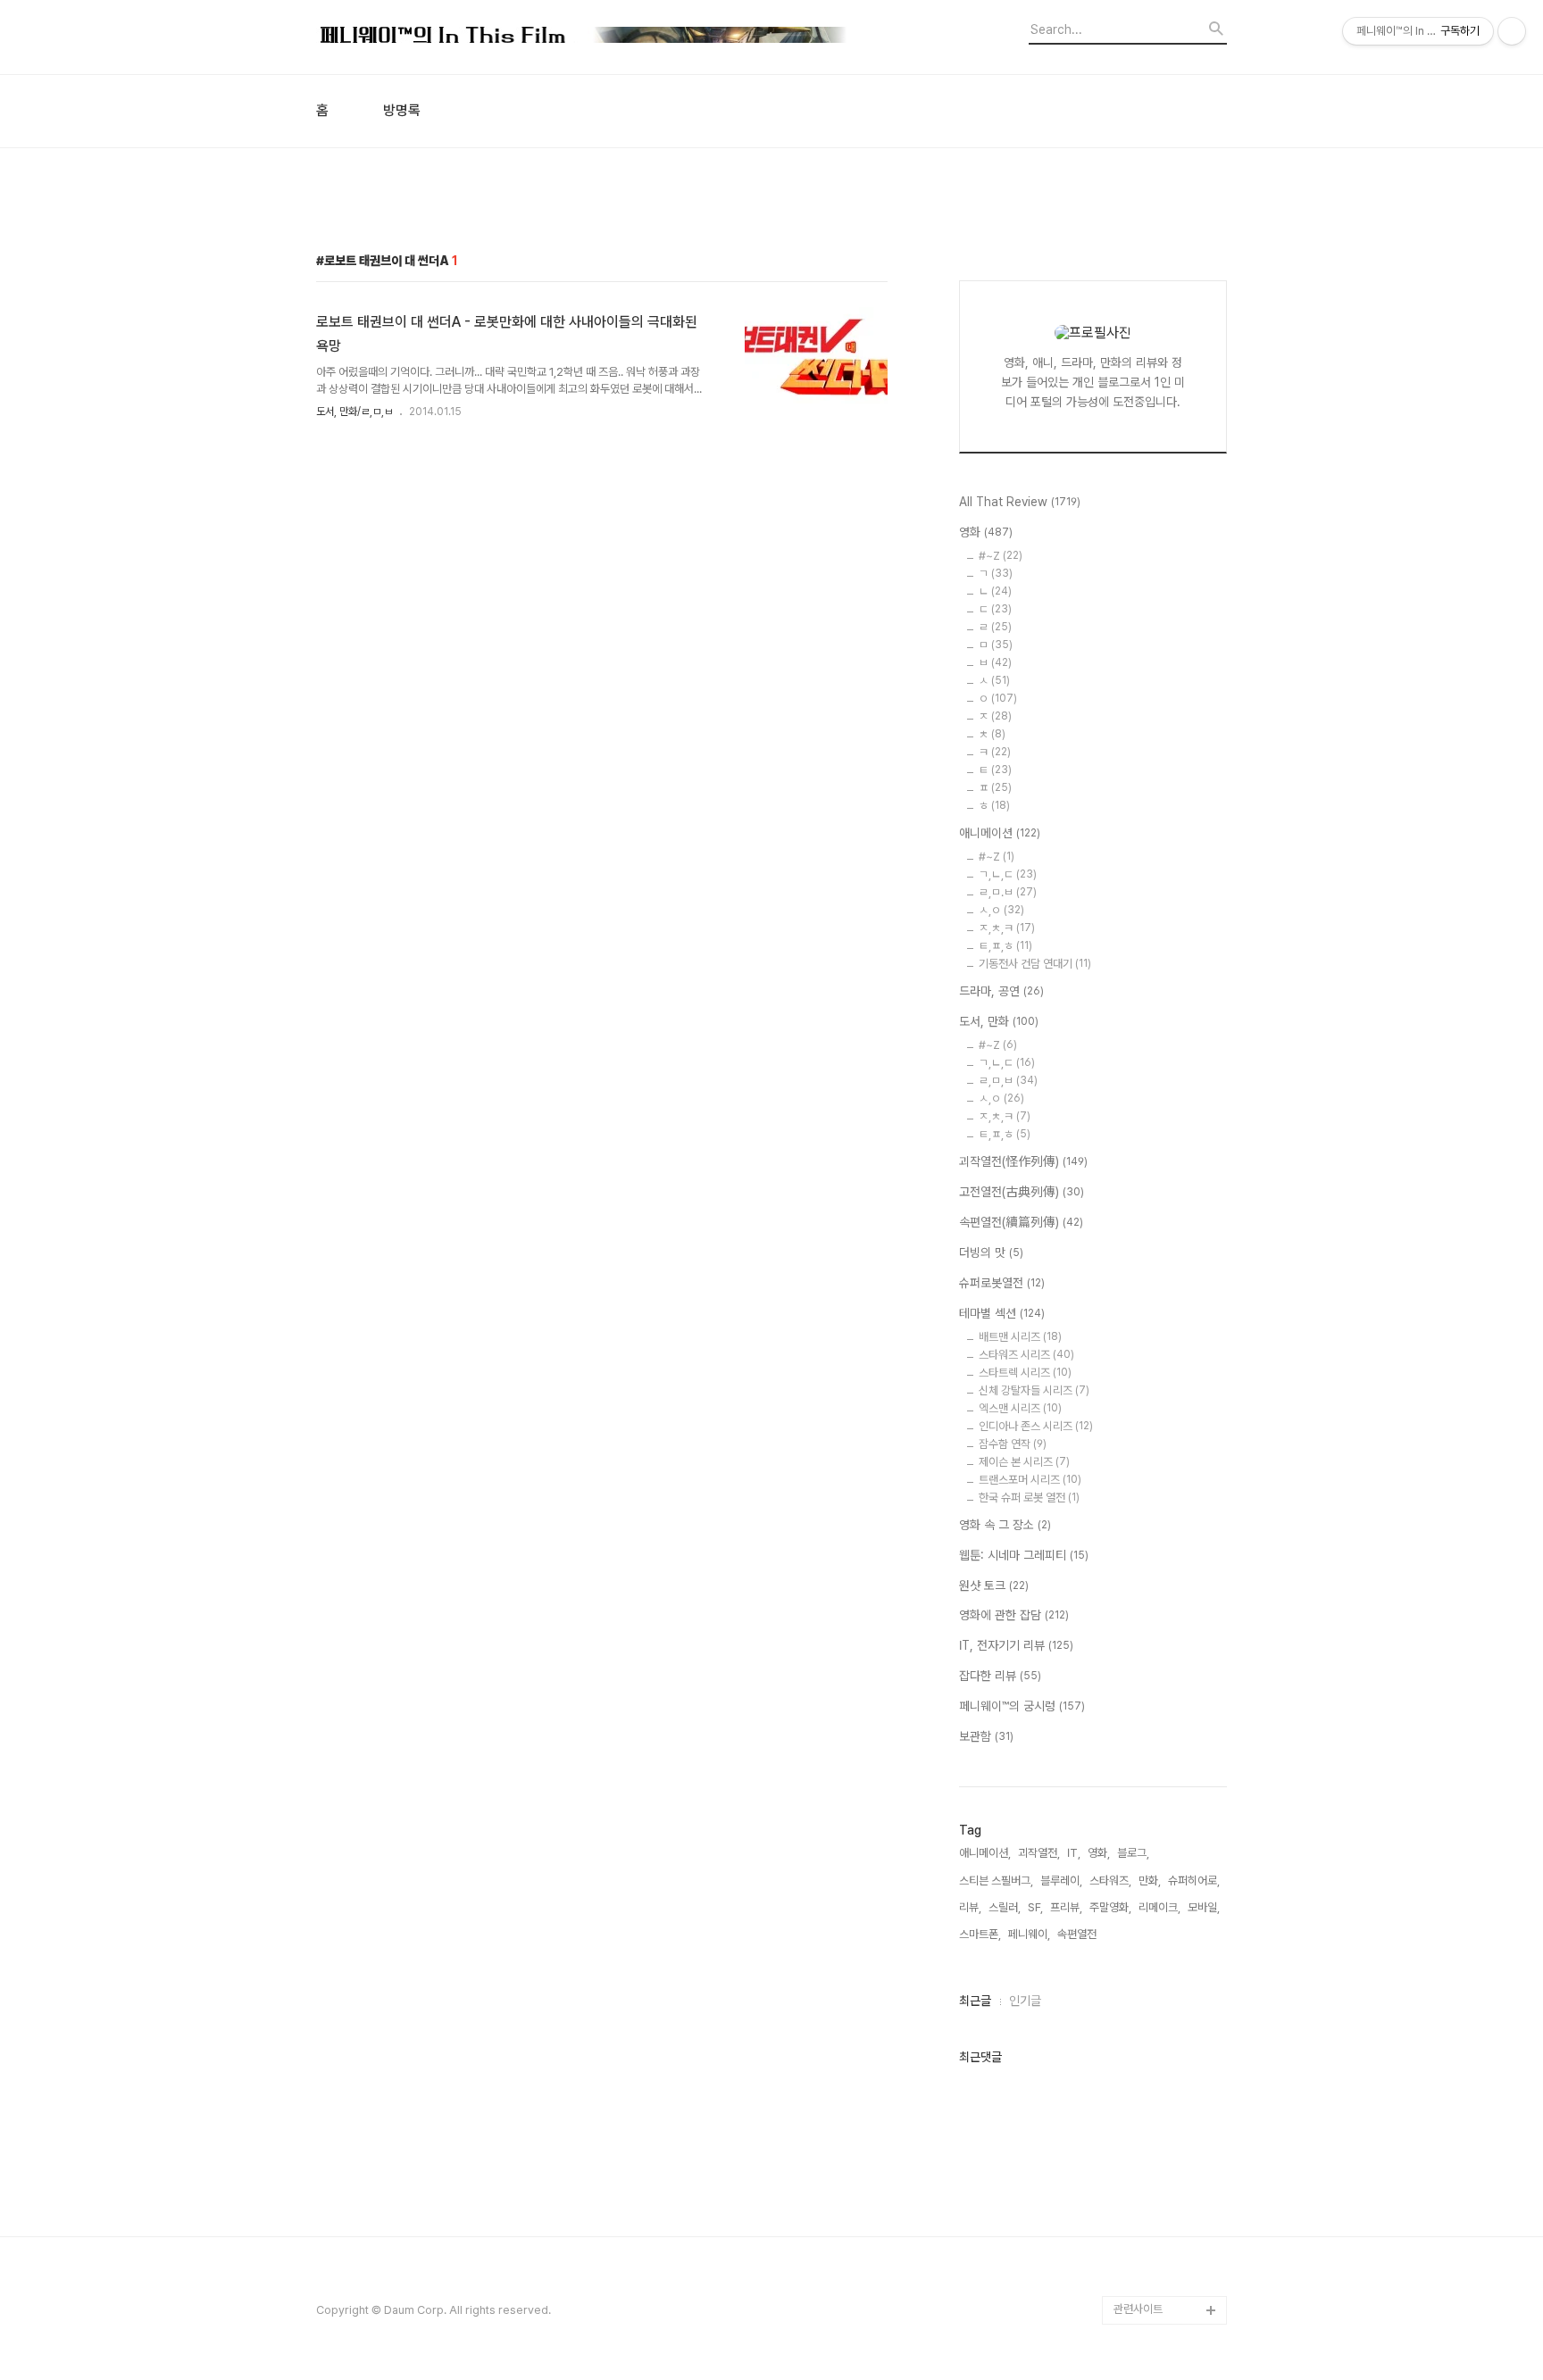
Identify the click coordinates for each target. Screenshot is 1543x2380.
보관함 (986, 1736)
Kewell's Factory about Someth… (1158, 2067)
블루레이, (1061, 1881)
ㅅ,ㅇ (1001, 910)
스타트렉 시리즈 (1025, 1373)
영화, (1099, 1853)
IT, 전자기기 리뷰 (1016, 1645)
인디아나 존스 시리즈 (1036, 1426)
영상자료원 (1139, 1910)
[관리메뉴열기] (1512, 31)
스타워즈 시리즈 (1026, 1355)
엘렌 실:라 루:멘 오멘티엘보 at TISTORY (1170, 1953)
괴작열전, (1039, 1853)
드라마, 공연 (1001, 991)
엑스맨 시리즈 (1020, 1408)
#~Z (1001, 556)
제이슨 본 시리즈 (1024, 1462)
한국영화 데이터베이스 (1165, 1881)
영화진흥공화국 (1149, 1767)
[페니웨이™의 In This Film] (584, 37)
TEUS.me (1139, 1567)
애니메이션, (985, 1853)
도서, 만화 (999, 1021)
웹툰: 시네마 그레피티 (1024, 1555)
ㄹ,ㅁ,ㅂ (1008, 1081)
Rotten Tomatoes (1160, 1681)
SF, (1035, 1907)
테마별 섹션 (1002, 1313)
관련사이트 (1138, 2309)
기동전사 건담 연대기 (1035, 964)
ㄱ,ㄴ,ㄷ (1008, 874)
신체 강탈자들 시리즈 (1034, 1390)
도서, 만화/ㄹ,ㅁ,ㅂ (354, 412)
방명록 (402, 111)
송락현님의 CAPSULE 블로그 (1166, 2010)
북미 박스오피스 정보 (1161, 1710)
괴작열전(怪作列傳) (1023, 1161)
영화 (986, 532)
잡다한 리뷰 (1000, 1676)
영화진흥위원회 (1149, 2253)
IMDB (1128, 1653)
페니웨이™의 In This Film (1161, 2124)
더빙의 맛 (991, 1252)
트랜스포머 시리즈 (1030, 1480)
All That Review (1020, 502)
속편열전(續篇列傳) (1021, 1222)
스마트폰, (980, 1934)
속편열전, (1078, 1934)
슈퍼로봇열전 (1002, 1283)
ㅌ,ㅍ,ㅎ (1005, 946)
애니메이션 (1000, 833)
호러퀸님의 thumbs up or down (1168, 2181)
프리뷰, (1066, 1907)
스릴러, (1005, 1907)
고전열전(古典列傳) (1022, 1192)
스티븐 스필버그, (996, 1881)
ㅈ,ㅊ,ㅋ (1007, 928)
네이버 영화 (1140, 1596)
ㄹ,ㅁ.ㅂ (1008, 892)
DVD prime (1143, 1624)
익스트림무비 (1144, 1796)
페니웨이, (1029, 1934)
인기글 (1025, 2001)
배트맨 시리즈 (1020, 1337)
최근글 (975, 2001)
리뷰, (970, 1907)
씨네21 (1130, 1739)
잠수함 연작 (1013, 1444)
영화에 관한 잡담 (1014, 1615)
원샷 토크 (994, 1585)
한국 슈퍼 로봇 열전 (1029, 1498)
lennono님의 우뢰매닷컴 (1167, 1839)
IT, (1074, 1853)
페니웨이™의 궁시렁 (1022, 1706)
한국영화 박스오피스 (1160, 2281)
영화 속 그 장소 (1005, 1525)
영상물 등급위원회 (1155, 2224)
